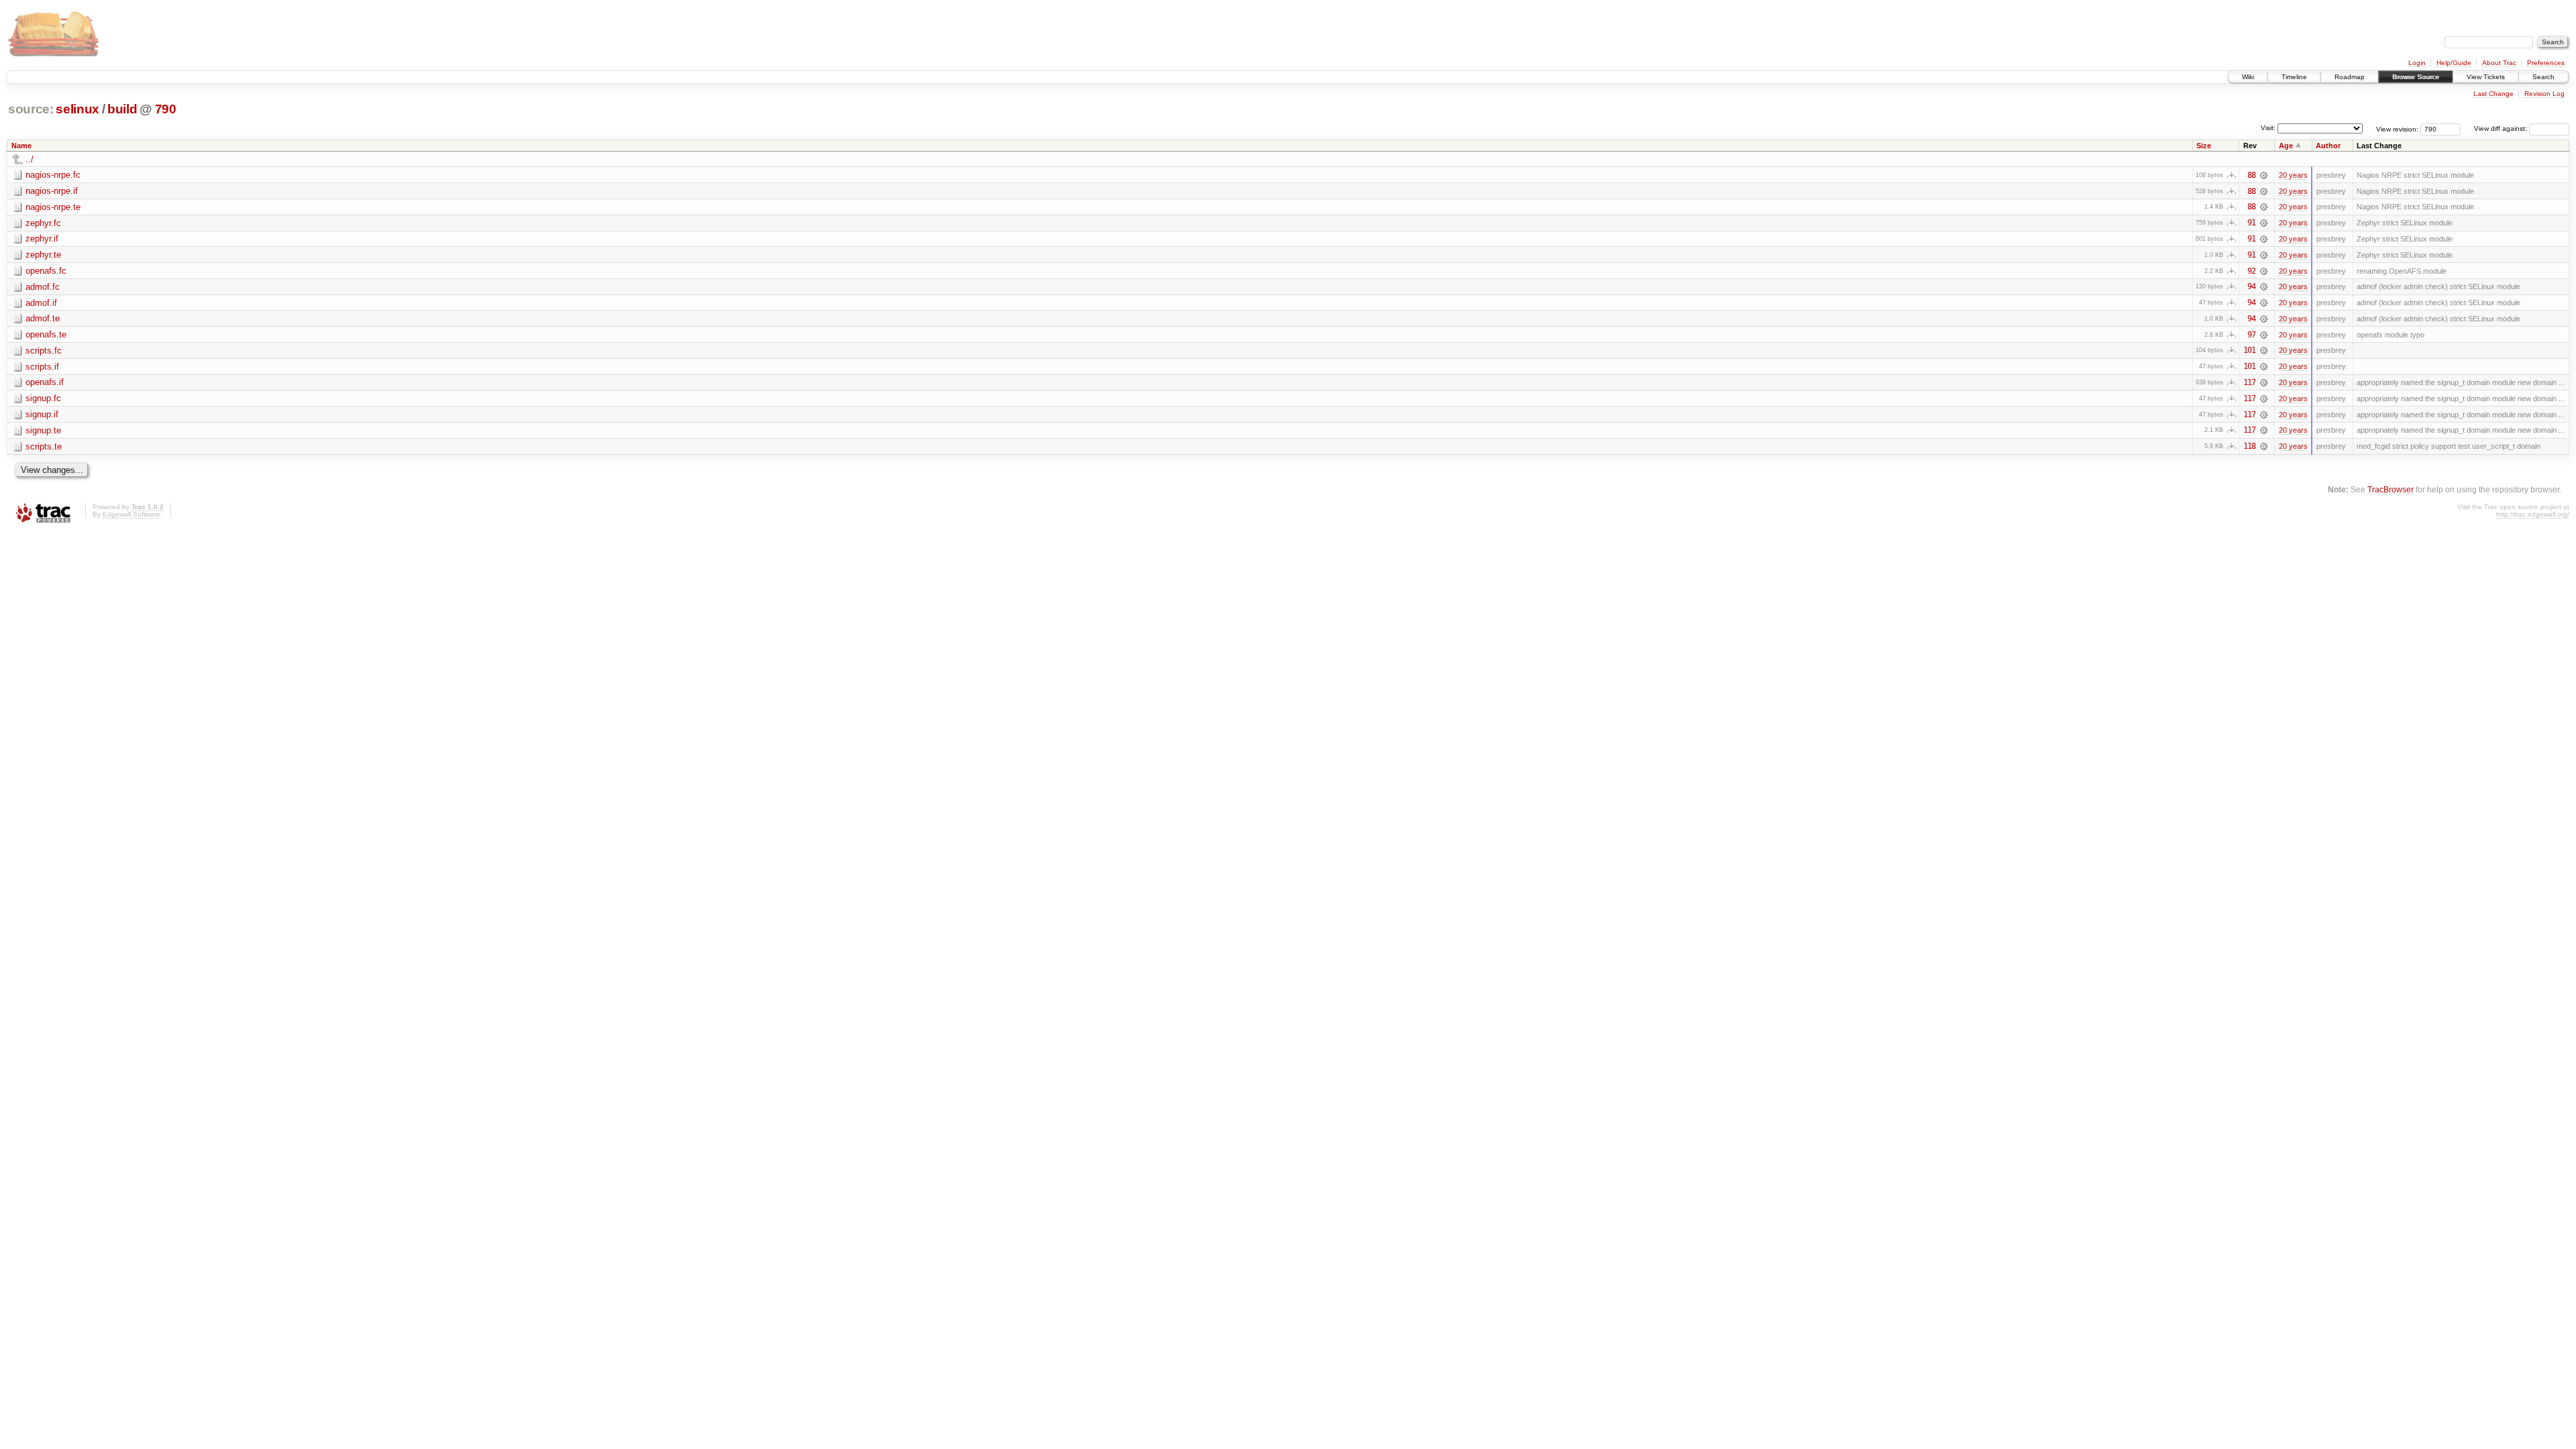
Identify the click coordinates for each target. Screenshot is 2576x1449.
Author (2328, 146)
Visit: (2268, 128)
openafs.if (45, 382)
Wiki (2248, 77)
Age (2286, 146)
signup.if (42, 414)
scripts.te (44, 446)
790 (166, 109)
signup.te (43, 430)
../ (30, 159)
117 (2249, 382)
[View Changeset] (2264, 175)
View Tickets (2486, 77)
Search (2543, 77)
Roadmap (2350, 77)
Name (21, 146)
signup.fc (43, 398)
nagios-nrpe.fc (53, 175)
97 (2251, 335)
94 (2251, 286)
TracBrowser (2391, 489)
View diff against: (2502, 128)
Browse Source (2416, 77)
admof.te (43, 318)
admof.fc (43, 287)
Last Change (2493, 94)
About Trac (2499, 63)
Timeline (2294, 77)
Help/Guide (2454, 63)
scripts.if (42, 367)
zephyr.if (42, 238)
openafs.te (46, 334)
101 (2249, 350)
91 (2251, 223)
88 (2251, 175)
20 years (2293, 175)
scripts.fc (44, 351)
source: (31, 109)
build (122, 109)
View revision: (2397, 128)
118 (2249, 446)
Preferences (2546, 63)
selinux (77, 109)
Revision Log (2544, 94)
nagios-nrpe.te (53, 207)
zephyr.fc (43, 223)
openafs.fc (46, 271)
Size (2204, 146)
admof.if (41, 303)
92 (2251, 271)
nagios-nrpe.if (52, 191)
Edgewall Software (131, 514)
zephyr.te (43, 255)
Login (2417, 63)
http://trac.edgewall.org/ (2533, 514)
